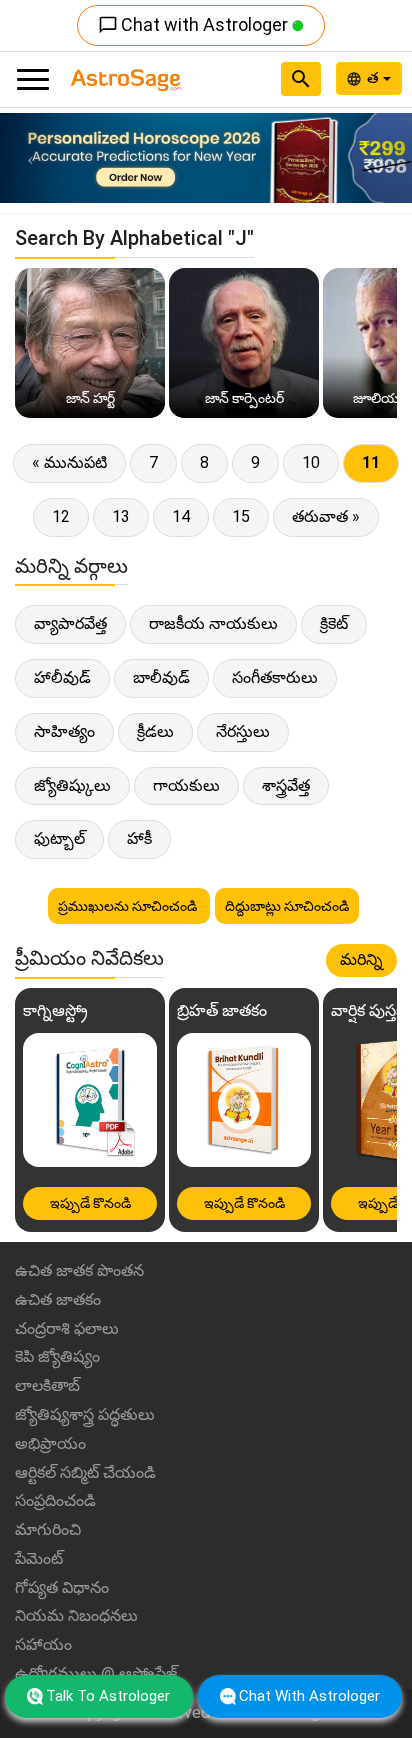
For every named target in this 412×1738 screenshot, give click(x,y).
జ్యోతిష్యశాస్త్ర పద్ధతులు (85, 1414)
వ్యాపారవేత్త (70, 623)
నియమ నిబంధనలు (76, 1615)
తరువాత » (326, 516)
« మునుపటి (69, 462)
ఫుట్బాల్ (59, 838)
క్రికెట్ (334, 623)
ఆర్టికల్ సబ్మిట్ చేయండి (85, 1472)
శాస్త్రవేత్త (286, 785)
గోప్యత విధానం (62, 1587)
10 (311, 462)
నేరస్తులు (243, 731)
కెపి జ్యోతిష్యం (57, 1356)
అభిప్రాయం (50, 1443)
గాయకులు (186, 785)
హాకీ (139, 838)
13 (121, 516)
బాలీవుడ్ (161, 677)
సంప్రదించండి (55, 1500)
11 (371, 462)
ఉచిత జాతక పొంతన (79, 1270)
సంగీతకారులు (275, 677)
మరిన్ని (361, 959)
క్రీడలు (155, 731)
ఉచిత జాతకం (58, 1299)
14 (181, 516)
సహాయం (43, 1644)
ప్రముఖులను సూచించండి (129, 906)
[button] (31, 158)
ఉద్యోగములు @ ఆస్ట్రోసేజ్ (96, 1673)
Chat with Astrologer (195, 24)
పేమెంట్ (39, 1558)
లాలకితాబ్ (47, 1385)
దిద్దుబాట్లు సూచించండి (287, 906)
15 (241, 516)
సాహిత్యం (64, 731)
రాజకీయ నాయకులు (213, 623)
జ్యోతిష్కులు (72, 785)
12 (61, 516)
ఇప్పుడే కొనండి (90, 1203)
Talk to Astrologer (108, 1696)
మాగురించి (48, 1529)
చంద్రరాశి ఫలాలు (67, 1328)
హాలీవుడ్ (62, 677)
